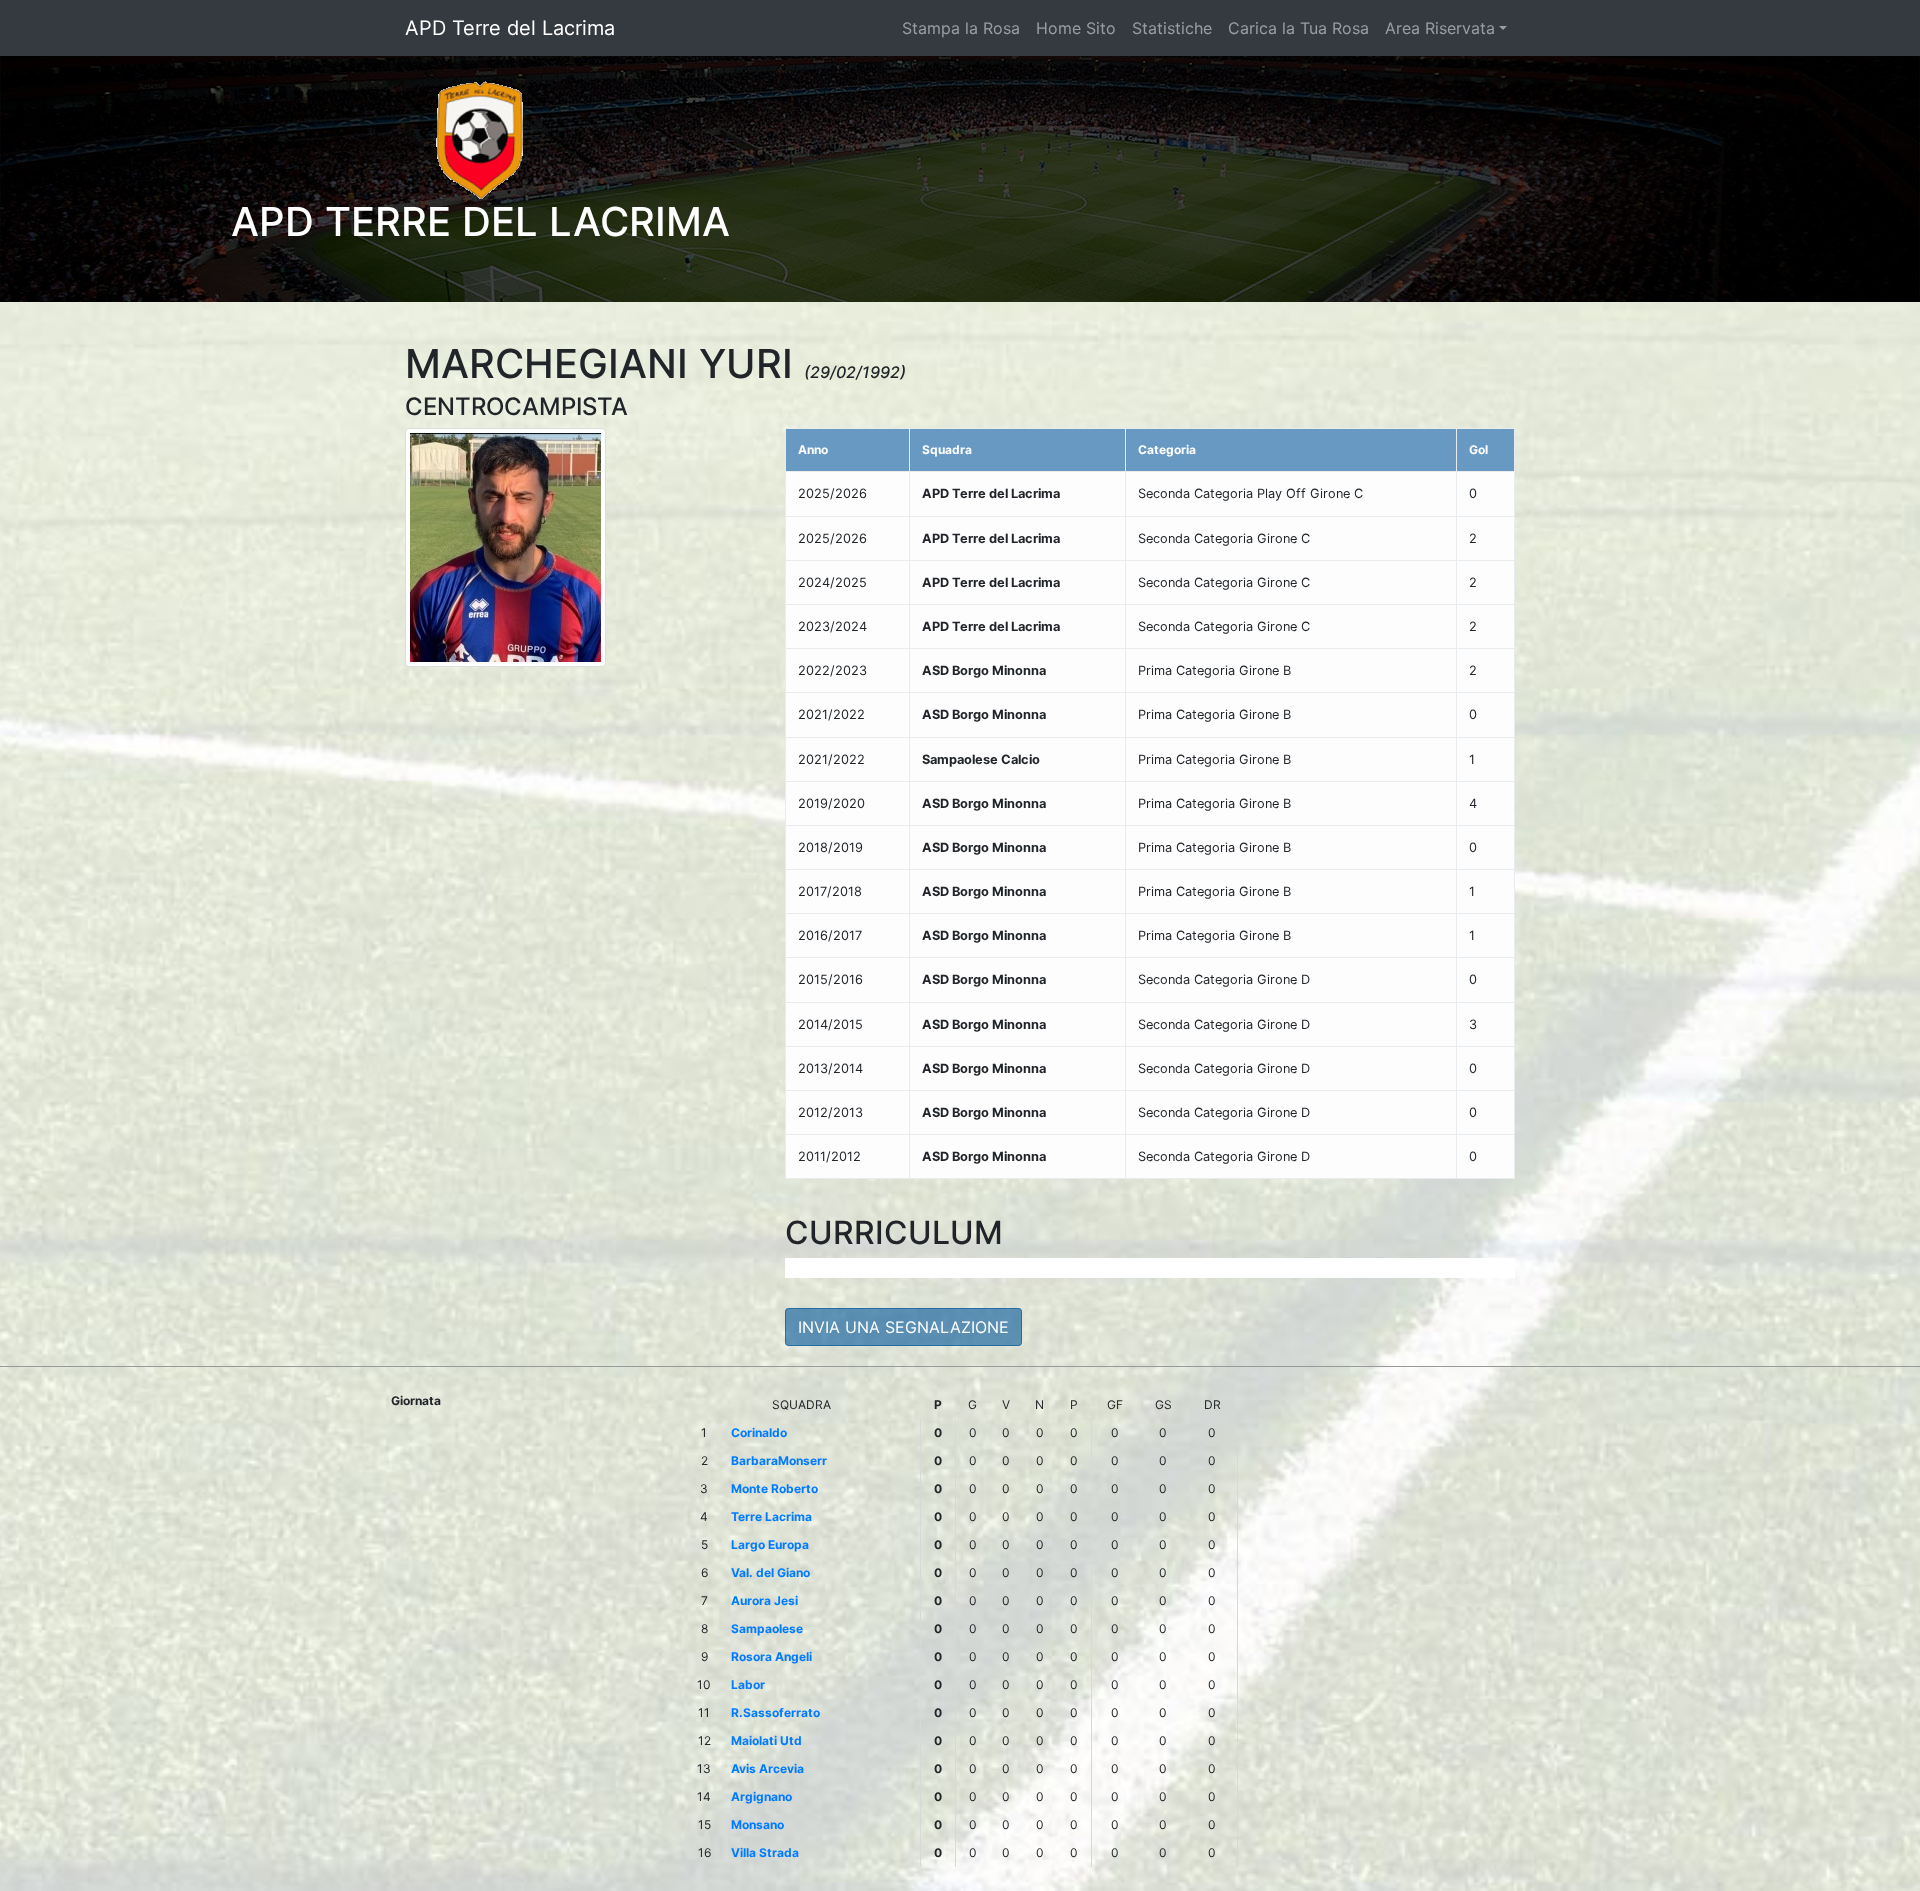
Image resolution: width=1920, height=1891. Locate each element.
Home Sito (1076, 28)
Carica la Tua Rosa (1298, 28)
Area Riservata (1440, 28)
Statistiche (1172, 28)
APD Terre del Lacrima (510, 28)
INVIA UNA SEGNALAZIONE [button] (903, 1327)
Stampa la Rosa (961, 28)
